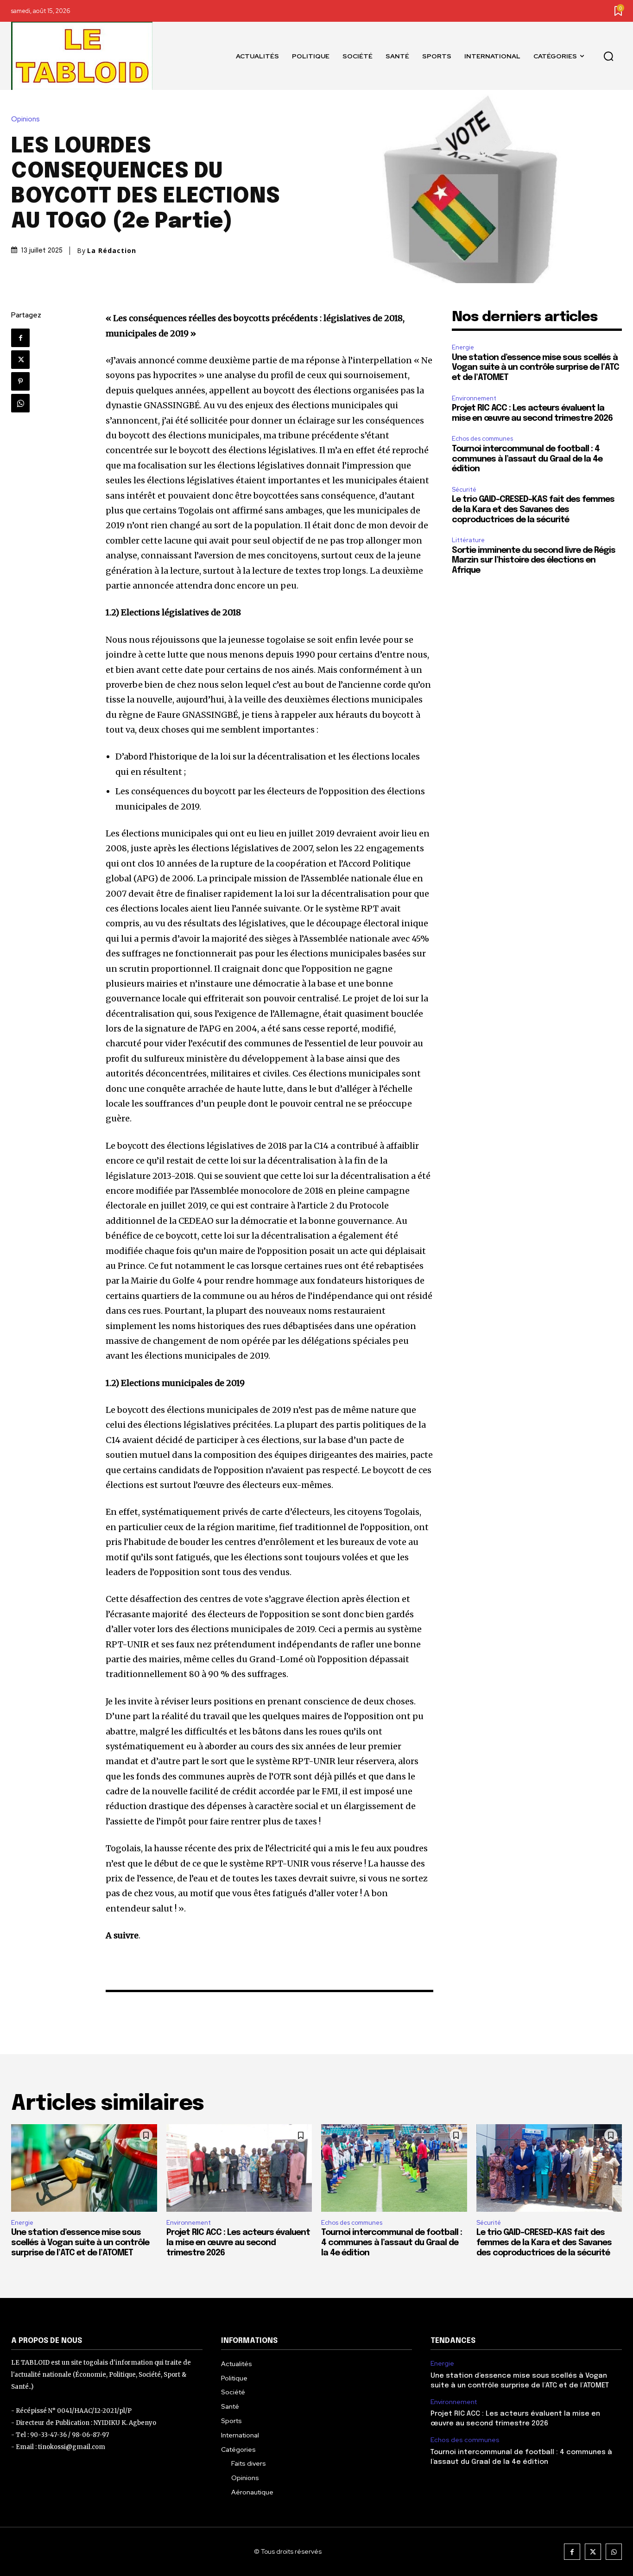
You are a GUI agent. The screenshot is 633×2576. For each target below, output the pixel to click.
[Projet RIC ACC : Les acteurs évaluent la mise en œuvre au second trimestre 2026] (239, 2168)
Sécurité (464, 490)
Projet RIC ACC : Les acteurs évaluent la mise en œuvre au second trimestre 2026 (238, 2243)
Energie (463, 347)
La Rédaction (112, 251)
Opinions (25, 119)
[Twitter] (20, 360)
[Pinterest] (20, 381)
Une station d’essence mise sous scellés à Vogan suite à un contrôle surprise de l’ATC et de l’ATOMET (535, 368)
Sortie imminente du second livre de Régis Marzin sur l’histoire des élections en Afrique (534, 560)
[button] (608, 56)
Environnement (474, 398)
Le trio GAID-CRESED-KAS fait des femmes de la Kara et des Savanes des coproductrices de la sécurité (533, 510)
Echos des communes (482, 439)
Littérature (468, 540)
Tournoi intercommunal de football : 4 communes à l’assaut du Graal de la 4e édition (527, 459)
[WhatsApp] (20, 403)
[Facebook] (20, 338)
